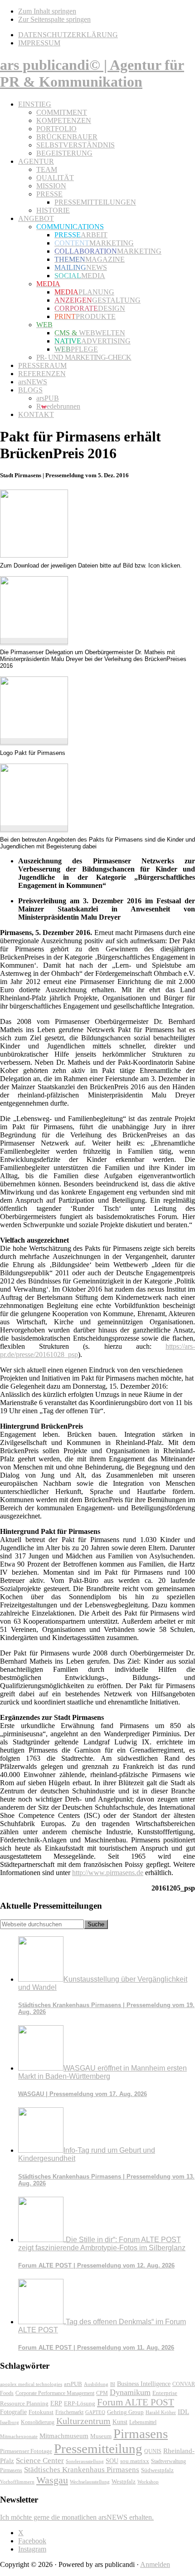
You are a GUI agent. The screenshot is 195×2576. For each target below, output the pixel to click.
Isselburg (10, 2422)
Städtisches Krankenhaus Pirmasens (82, 2470)
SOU (112, 2461)
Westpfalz (124, 2482)
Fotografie (13, 2412)
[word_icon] (34, 555)
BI (113, 2384)
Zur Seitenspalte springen (54, 19)
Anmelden (155, 2564)
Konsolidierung (38, 2422)
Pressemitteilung (98, 2449)
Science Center (40, 2461)
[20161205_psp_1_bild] (34, 642)
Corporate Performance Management (55, 2393)
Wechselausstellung (90, 2482)
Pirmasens (141, 2434)
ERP (56, 2403)
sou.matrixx (135, 2461)
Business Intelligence (144, 2384)
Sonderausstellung (85, 2461)
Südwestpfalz (157, 2470)
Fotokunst (41, 2412)
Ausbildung (96, 2384)
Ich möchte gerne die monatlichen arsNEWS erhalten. (77, 2517)
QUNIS (153, 2451)
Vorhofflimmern (17, 2482)
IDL (183, 2412)
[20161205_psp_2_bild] (34, 742)
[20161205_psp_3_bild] (34, 829)
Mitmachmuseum (64, 2436)
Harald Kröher (161, 2412)
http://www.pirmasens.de (108, 1873)
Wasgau (52, 2480)
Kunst (120, 2422)
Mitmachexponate (19, 2436)
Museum (101, 2436)
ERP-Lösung (80, 2403)
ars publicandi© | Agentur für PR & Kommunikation (92, 73)
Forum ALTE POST (136, 2402)
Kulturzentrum (83, 2421)
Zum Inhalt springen (47, 11)
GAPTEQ (95, 2412)
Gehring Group (125, 2412)
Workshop (148, 2482)
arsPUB (73, 2384)
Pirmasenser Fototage (26, 2451)
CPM (102, 2393)
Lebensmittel (143, 2422)
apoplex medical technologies (31, 2384)
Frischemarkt (69, 2412)
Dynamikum (130, 2392)
